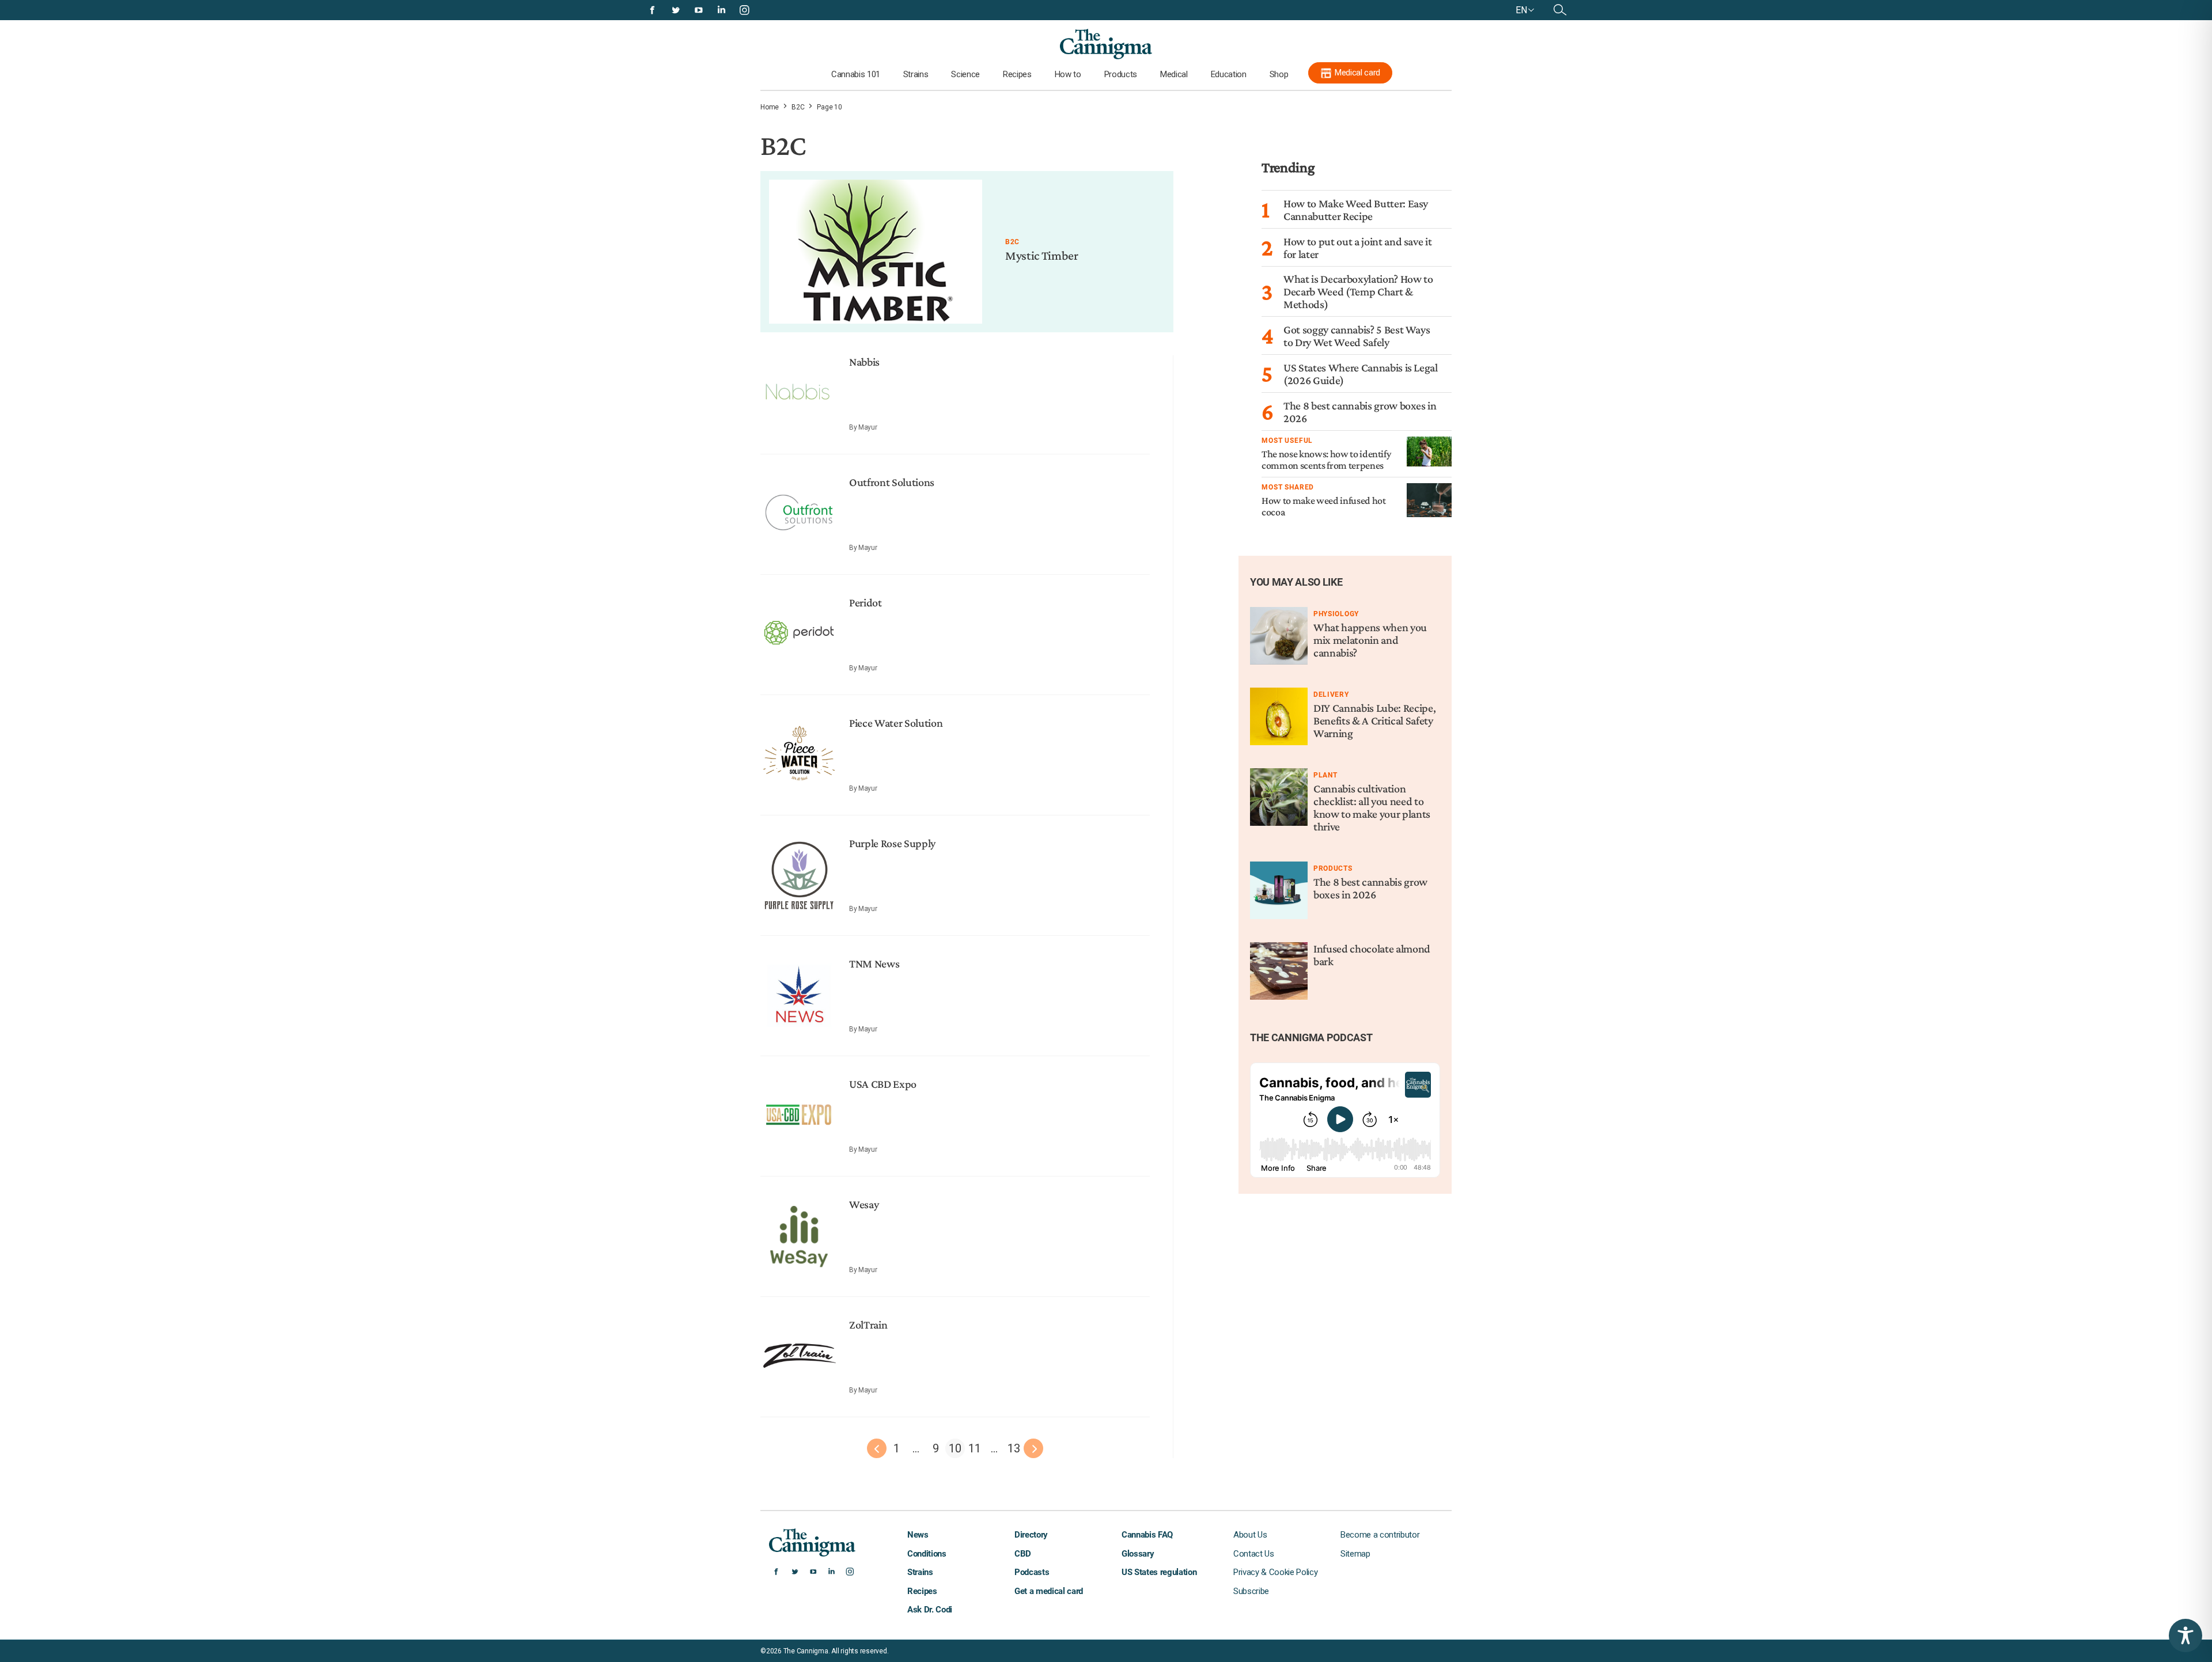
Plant (1325, 775)
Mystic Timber (1042, 255)
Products (1121, 74)
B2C (798, 107)
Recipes (1017, 74)
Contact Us (1254, 1554)
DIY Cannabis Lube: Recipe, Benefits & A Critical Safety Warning (1374, 720)
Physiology (1336, 614)
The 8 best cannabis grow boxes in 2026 (1370, 888)
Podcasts (1032, 1572)
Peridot (866, 602)
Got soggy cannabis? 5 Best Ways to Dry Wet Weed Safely (1357, 336)
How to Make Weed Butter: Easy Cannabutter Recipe (1356, 210)
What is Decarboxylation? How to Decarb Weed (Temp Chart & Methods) (1358, 291)
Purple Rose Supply (892, 843)
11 (974, 1448)
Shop (1279, 74)
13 (1014, 1448)
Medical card (1357, 73)
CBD (1023, 1554)
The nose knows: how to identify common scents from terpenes (1326, 460)
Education (1229, 74)
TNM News (874, 963)
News (918, 1535)
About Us (1250, 1535)
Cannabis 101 (856, 74)
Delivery (1331, 695)
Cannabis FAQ (1147, 1535)
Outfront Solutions (892, 482)
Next (1033, 1448)
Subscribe (1251, 1591)
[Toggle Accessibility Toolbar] (2186, 1636)
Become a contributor (1380, 1535)
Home (770, 107)
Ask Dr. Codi (930, 1610)
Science (965, 74)
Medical (1174, 74)
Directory (1031, 1535)
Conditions (927, 1554)
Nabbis (864, 362)
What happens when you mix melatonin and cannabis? (1370, 640)
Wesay (864, 1204)
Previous (877, 1448)
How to (1068, 74)
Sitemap (1355, 1554)
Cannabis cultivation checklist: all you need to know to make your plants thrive (1372, 807)
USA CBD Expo (883, 1084)
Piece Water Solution (896, 723)
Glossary (1138, 1554)
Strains (916, 74)
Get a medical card (1049, 1591)
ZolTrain (868, 1325)
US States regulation (1159, 1572)
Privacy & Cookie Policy (1275, 1572)
